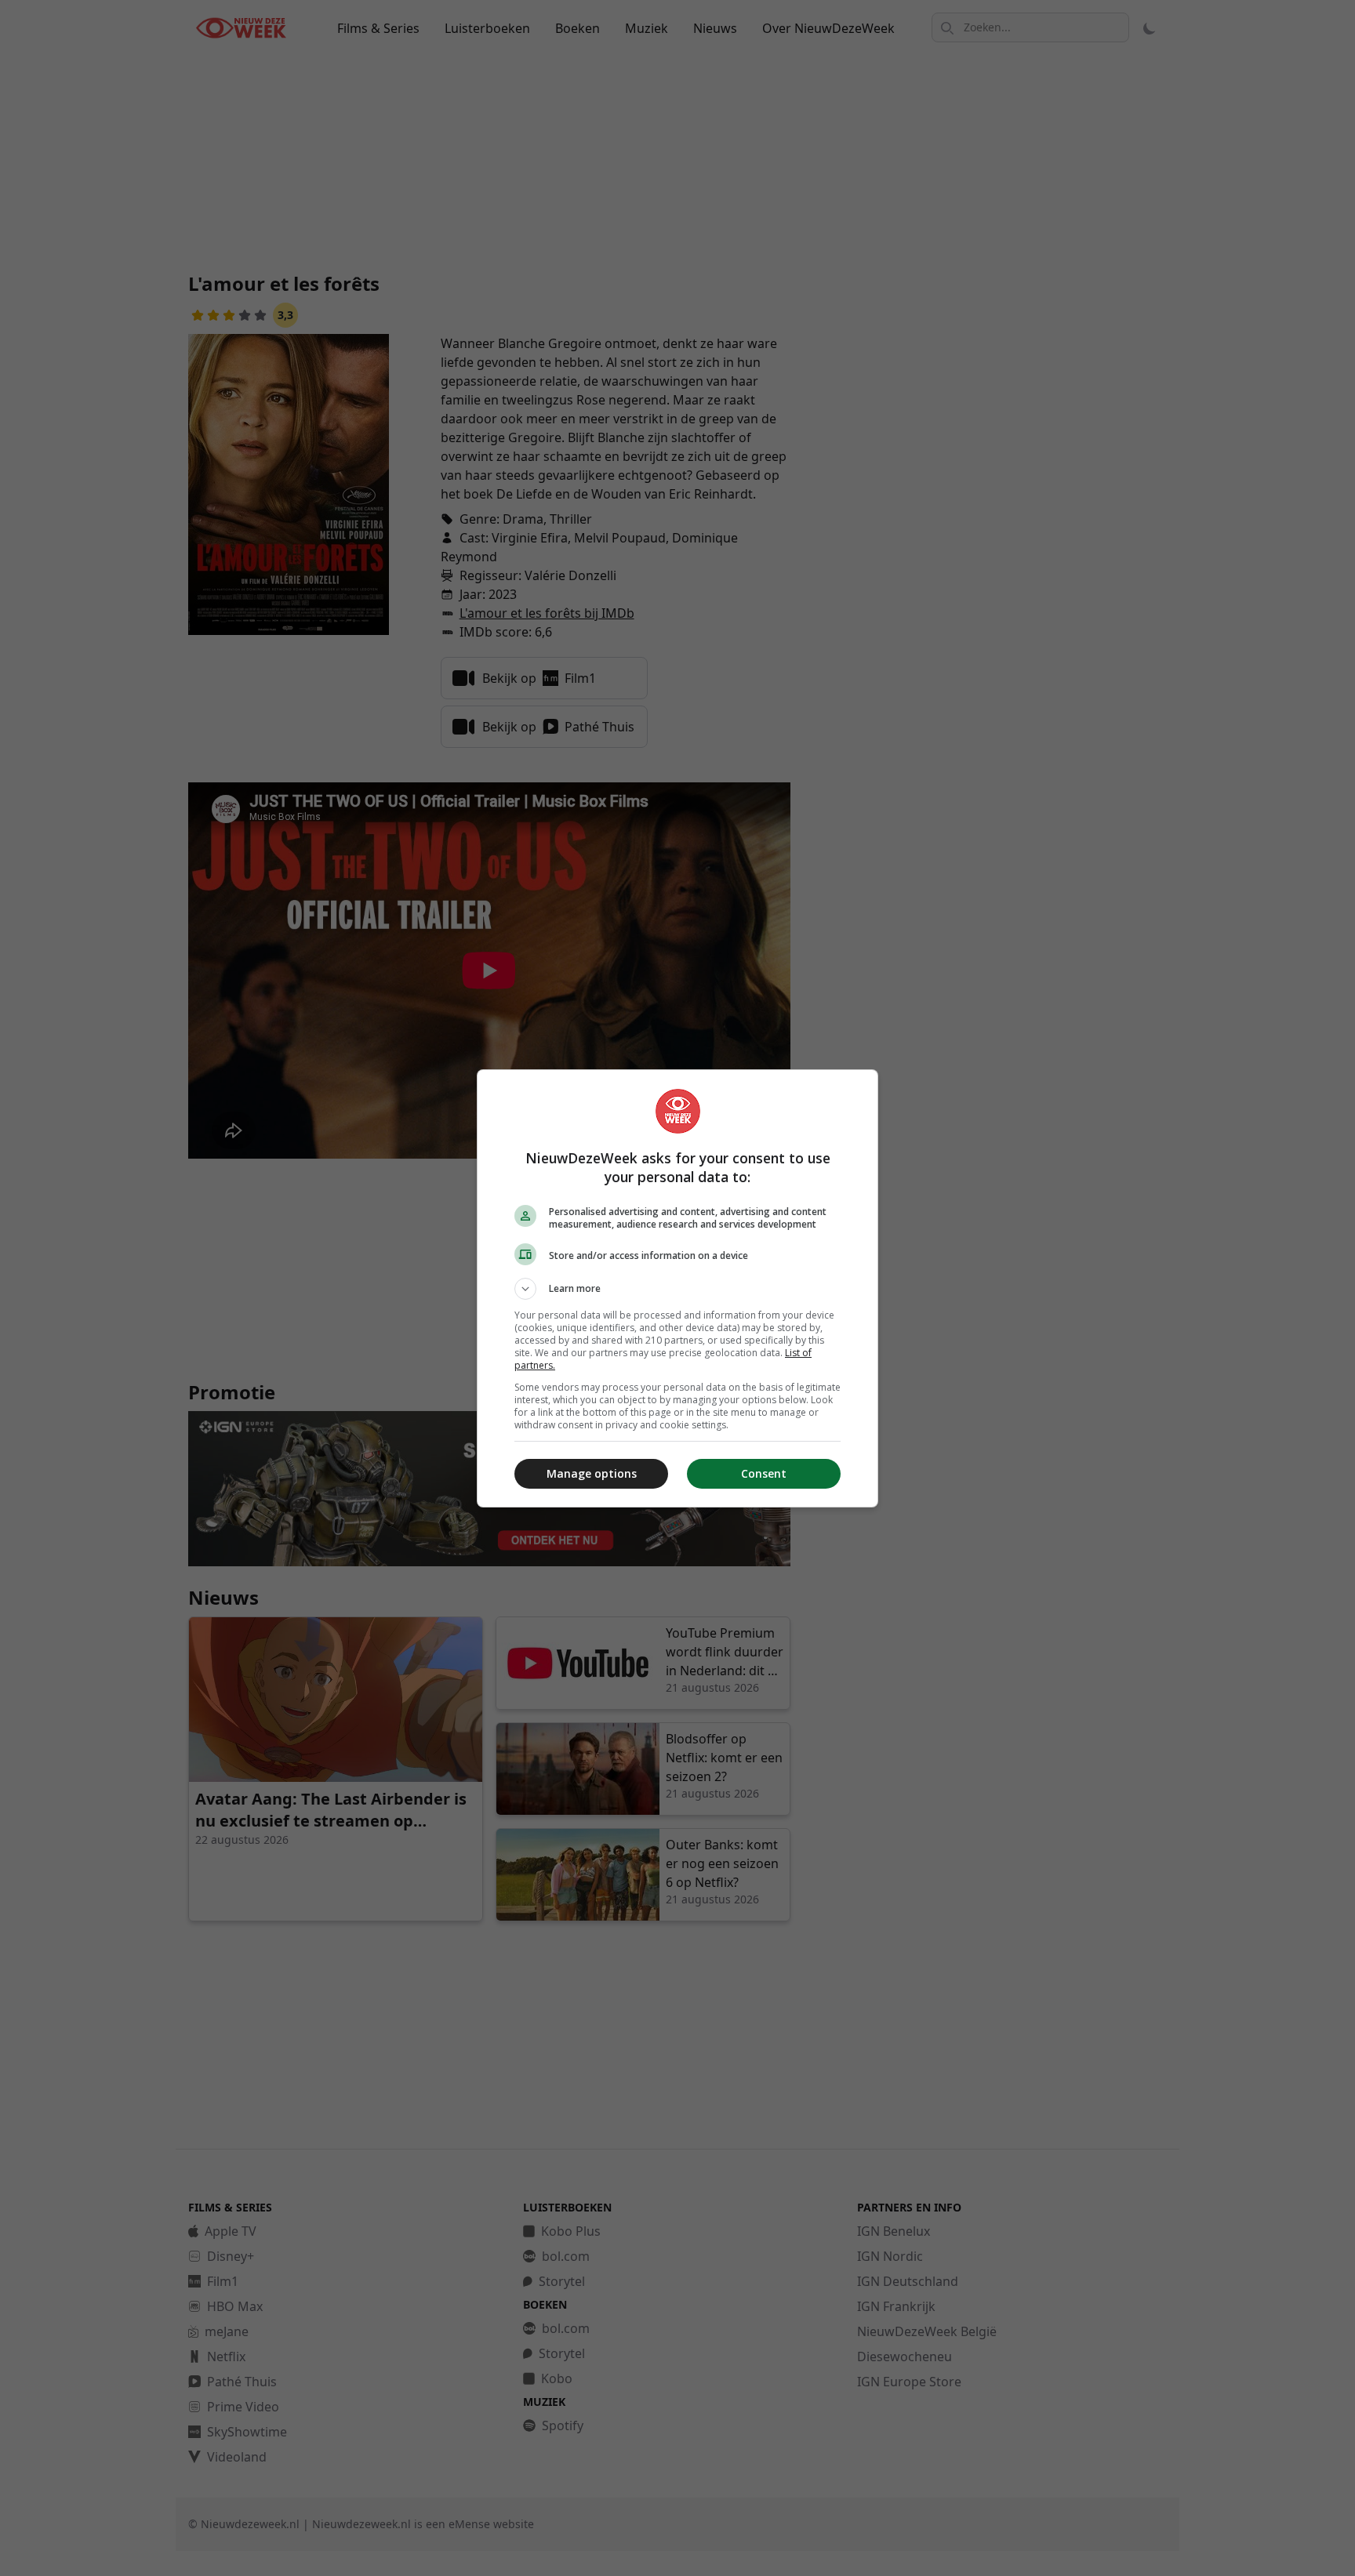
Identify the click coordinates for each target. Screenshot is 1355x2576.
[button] (677, 1289)
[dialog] (677, 1288)
